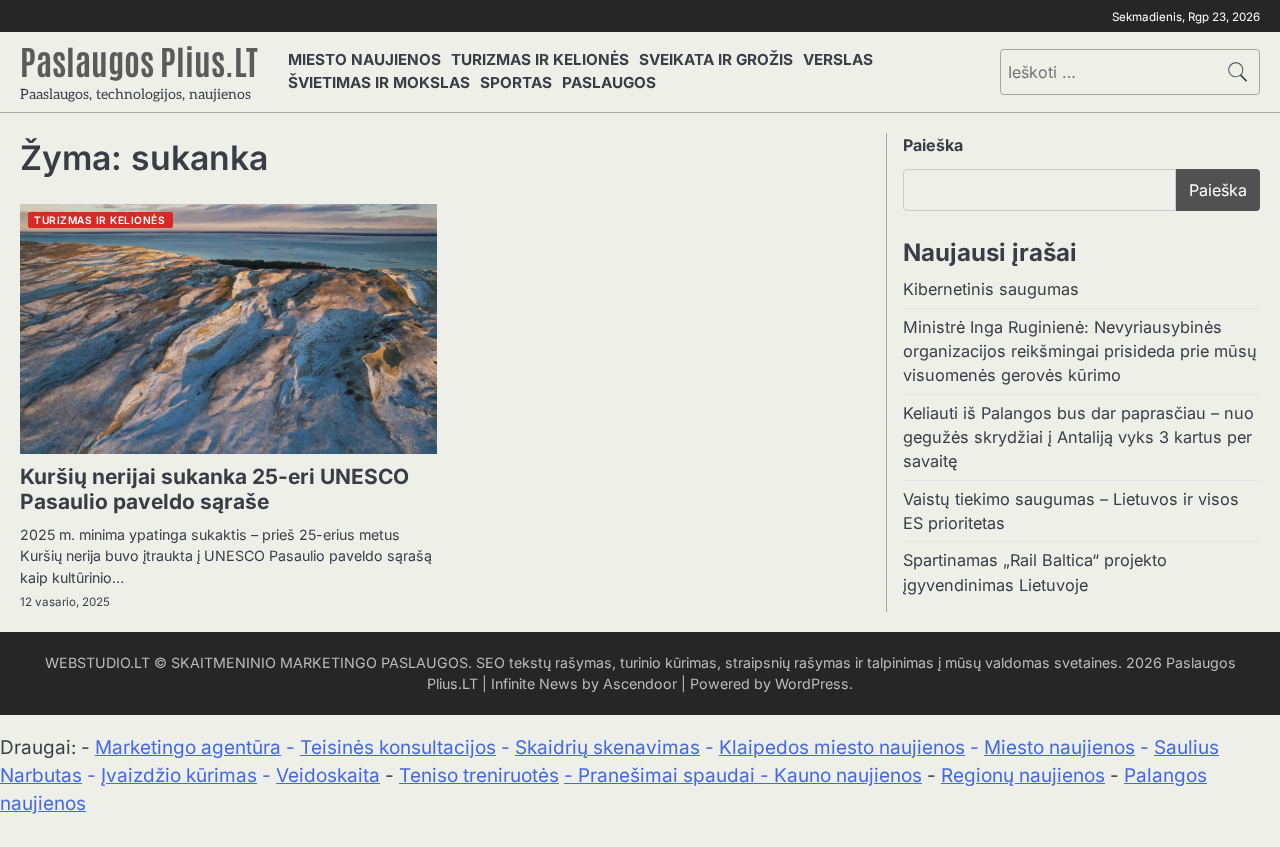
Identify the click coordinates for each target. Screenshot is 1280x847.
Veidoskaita (328, 775)
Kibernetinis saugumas (991, 289)
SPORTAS (516, 82)
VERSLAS (838, 59)
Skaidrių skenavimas (607, 747)
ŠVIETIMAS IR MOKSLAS (379, 82)
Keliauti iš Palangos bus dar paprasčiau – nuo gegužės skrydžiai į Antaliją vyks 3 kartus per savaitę (1078, 436)
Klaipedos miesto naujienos (842, 747)
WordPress (812, 683)
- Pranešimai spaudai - (669, 775)
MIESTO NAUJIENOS (364, 59)
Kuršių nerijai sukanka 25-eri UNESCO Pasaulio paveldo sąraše (214, 489)
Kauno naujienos (848, 775)
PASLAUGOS (609, 82)
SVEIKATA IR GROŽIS (716, 59)
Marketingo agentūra (188, 747)
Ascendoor (640, 683)
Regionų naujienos (1023, 775)
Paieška (933, 145)
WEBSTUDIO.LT (97, 662)
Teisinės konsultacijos (398, 747)
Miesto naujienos (1059, 747)
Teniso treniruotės (479, 775)
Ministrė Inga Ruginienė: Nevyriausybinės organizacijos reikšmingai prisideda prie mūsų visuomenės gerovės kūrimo (1080, 350)
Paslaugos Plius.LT (139, 60)
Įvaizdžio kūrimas (179, 775)
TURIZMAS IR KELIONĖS (540, 59)
